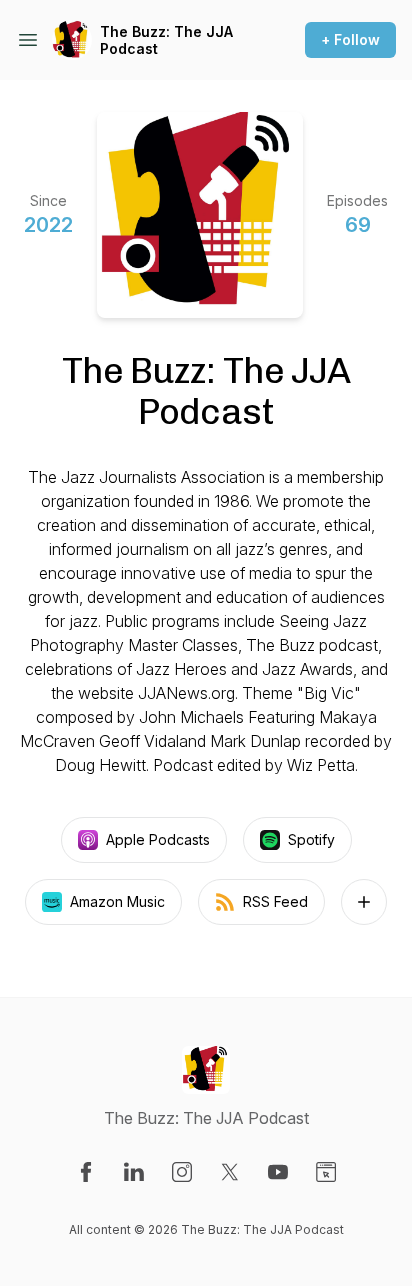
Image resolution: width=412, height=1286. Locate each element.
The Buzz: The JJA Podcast (166, 40)
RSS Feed (275, 901)
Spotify (311, 839)
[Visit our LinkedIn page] (134, 1172)
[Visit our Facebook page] (86, 1172)
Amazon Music (117, 901)
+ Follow (350, 39)
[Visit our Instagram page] (182, 1172)
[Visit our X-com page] (230, 1172)
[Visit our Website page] (326, 1172)
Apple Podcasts (158, 839)
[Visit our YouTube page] (278, 1172)
